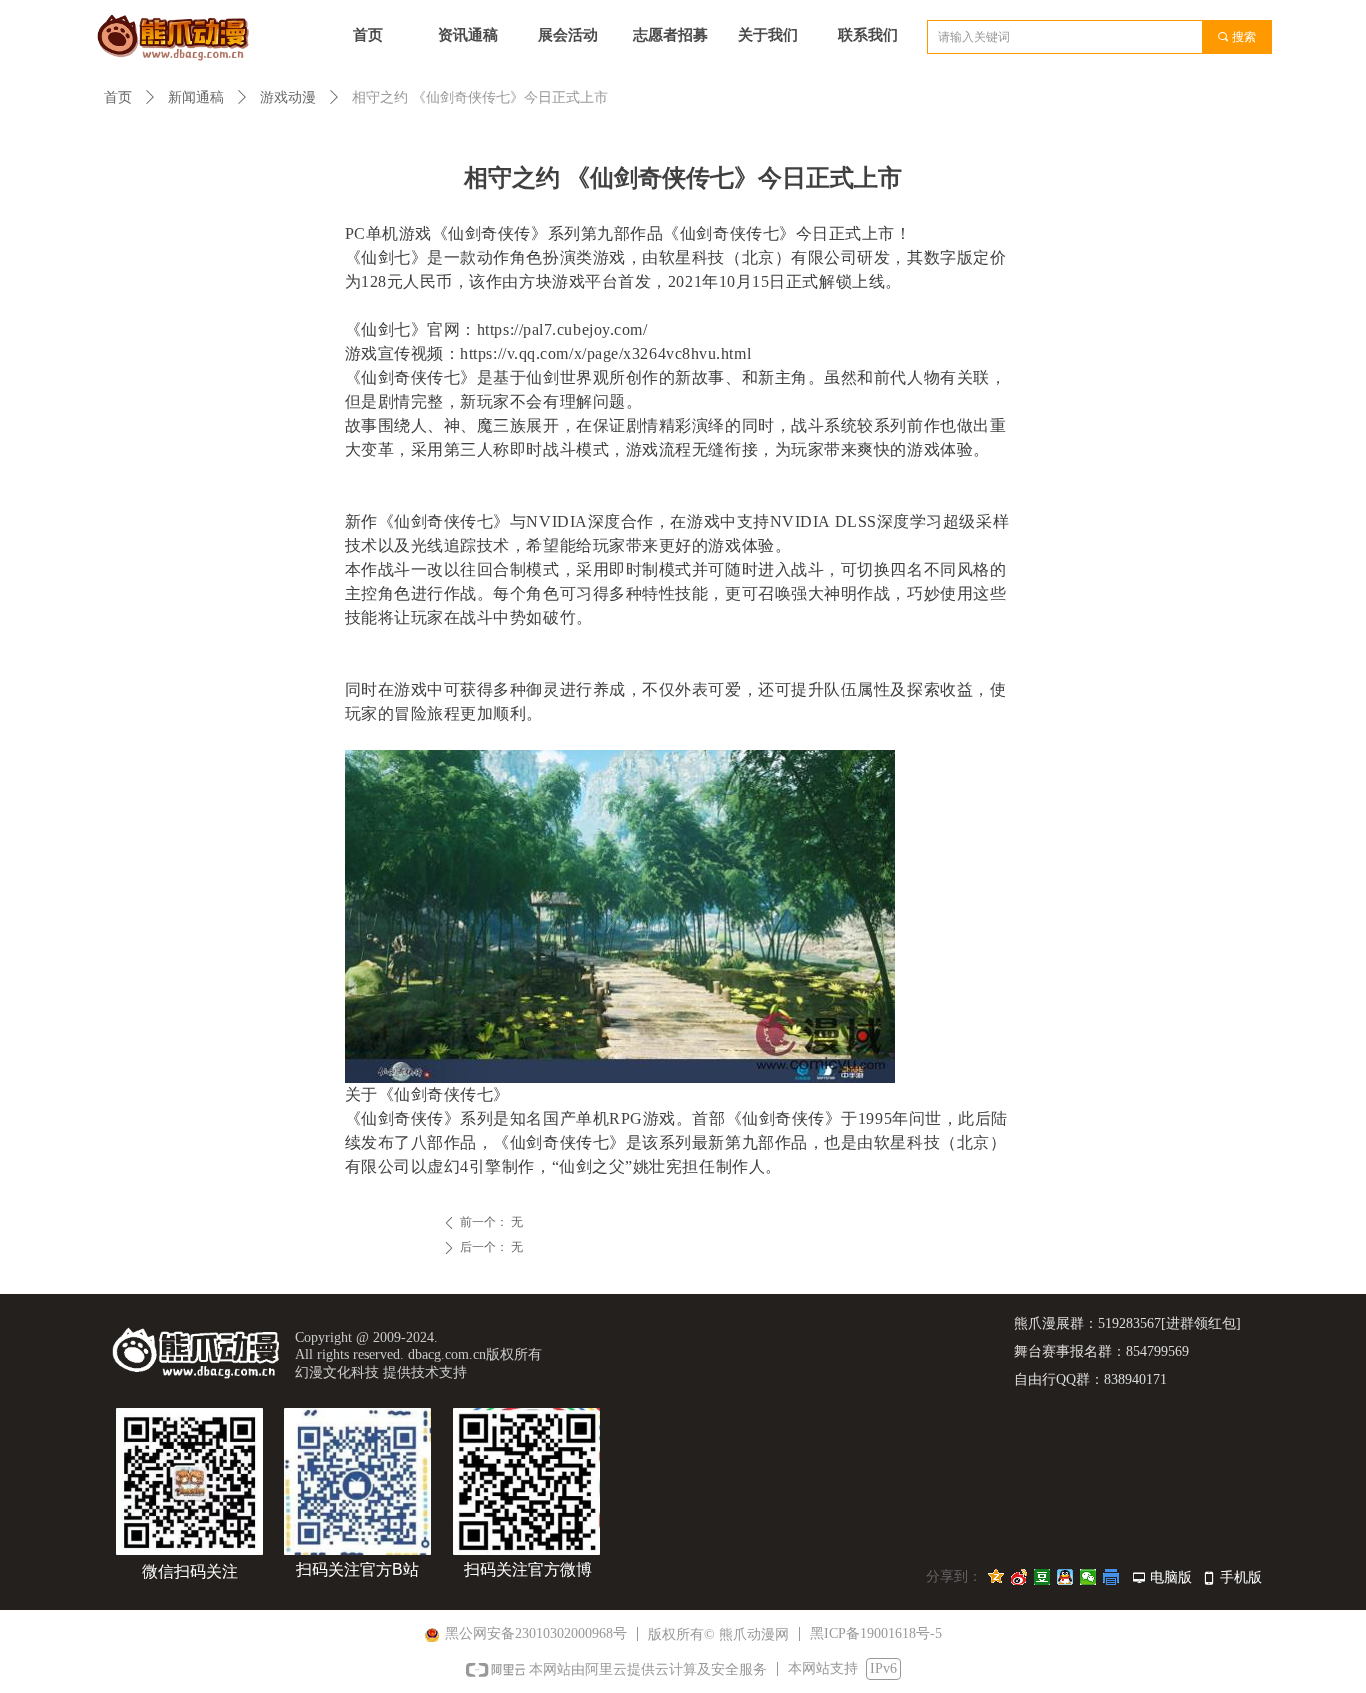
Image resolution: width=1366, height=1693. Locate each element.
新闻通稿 (196, 97)
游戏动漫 (288, 97)
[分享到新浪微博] (1019, 1577)
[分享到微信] (1088, 1577)
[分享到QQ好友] (1065, 1577)
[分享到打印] (1111, 1577)
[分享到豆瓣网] (1042, 1577)
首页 (118, 97)
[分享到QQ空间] (996, 1577)
